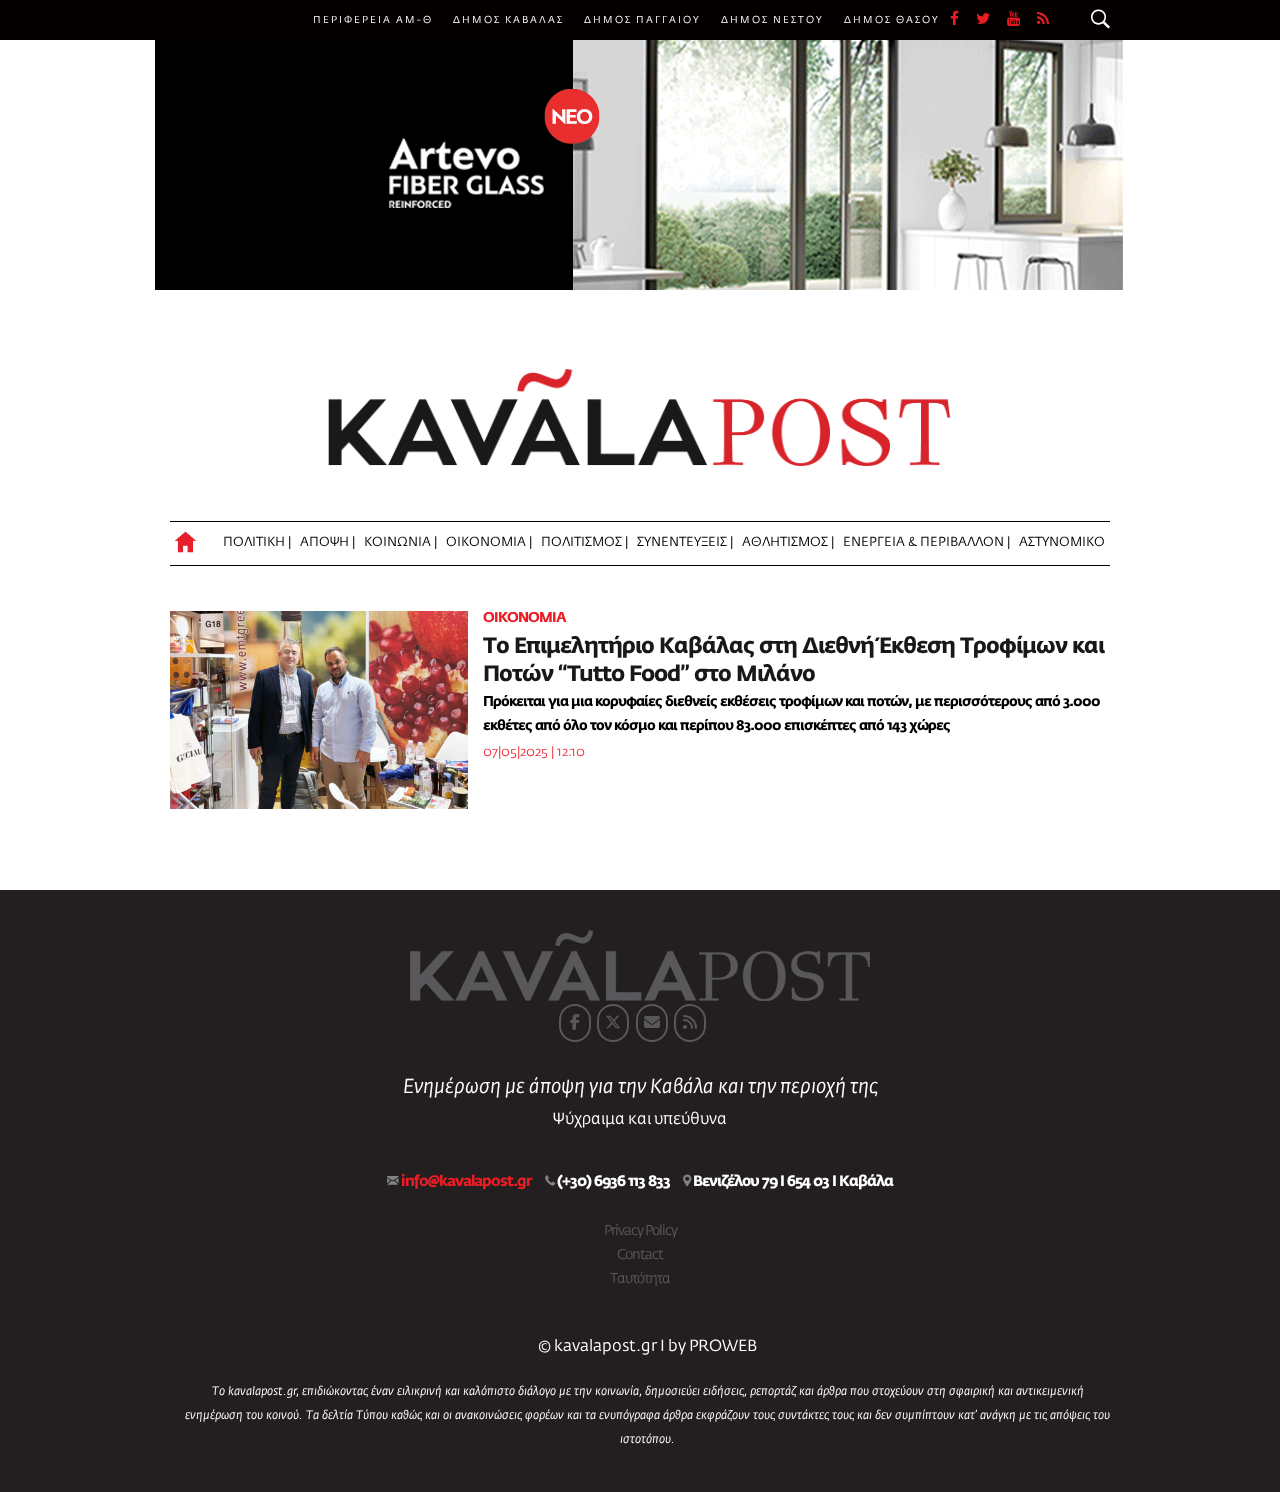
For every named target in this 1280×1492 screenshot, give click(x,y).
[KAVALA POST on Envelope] (652, 1023)
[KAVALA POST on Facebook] (575, 1023)
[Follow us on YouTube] (1022, 20)
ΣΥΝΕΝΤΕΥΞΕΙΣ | (685, 542)
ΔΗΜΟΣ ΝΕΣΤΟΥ (772, 20)
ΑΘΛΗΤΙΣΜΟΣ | (788, 542)
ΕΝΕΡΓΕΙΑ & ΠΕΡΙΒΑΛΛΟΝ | (926, 542)
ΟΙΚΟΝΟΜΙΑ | (489, 542)
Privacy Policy (640, 1231)
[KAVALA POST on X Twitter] (613, 1023)
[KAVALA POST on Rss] (690, 1023)
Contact (640, 1255)
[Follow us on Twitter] (991, 20)
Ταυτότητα (640, 1279)
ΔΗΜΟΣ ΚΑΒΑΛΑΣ (508, 20)
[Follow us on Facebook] (963, 20)
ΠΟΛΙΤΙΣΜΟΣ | (584, 542)
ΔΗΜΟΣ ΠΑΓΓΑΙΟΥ (642, 20)
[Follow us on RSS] (1044, 20)
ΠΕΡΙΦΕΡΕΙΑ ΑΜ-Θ (373, 20)
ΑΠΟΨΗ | (327, 542)
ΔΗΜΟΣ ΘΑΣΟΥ (892, 20)
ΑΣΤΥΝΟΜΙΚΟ (1062, 542)
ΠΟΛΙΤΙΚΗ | (257, 542)
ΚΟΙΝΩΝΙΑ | (400, 542)
